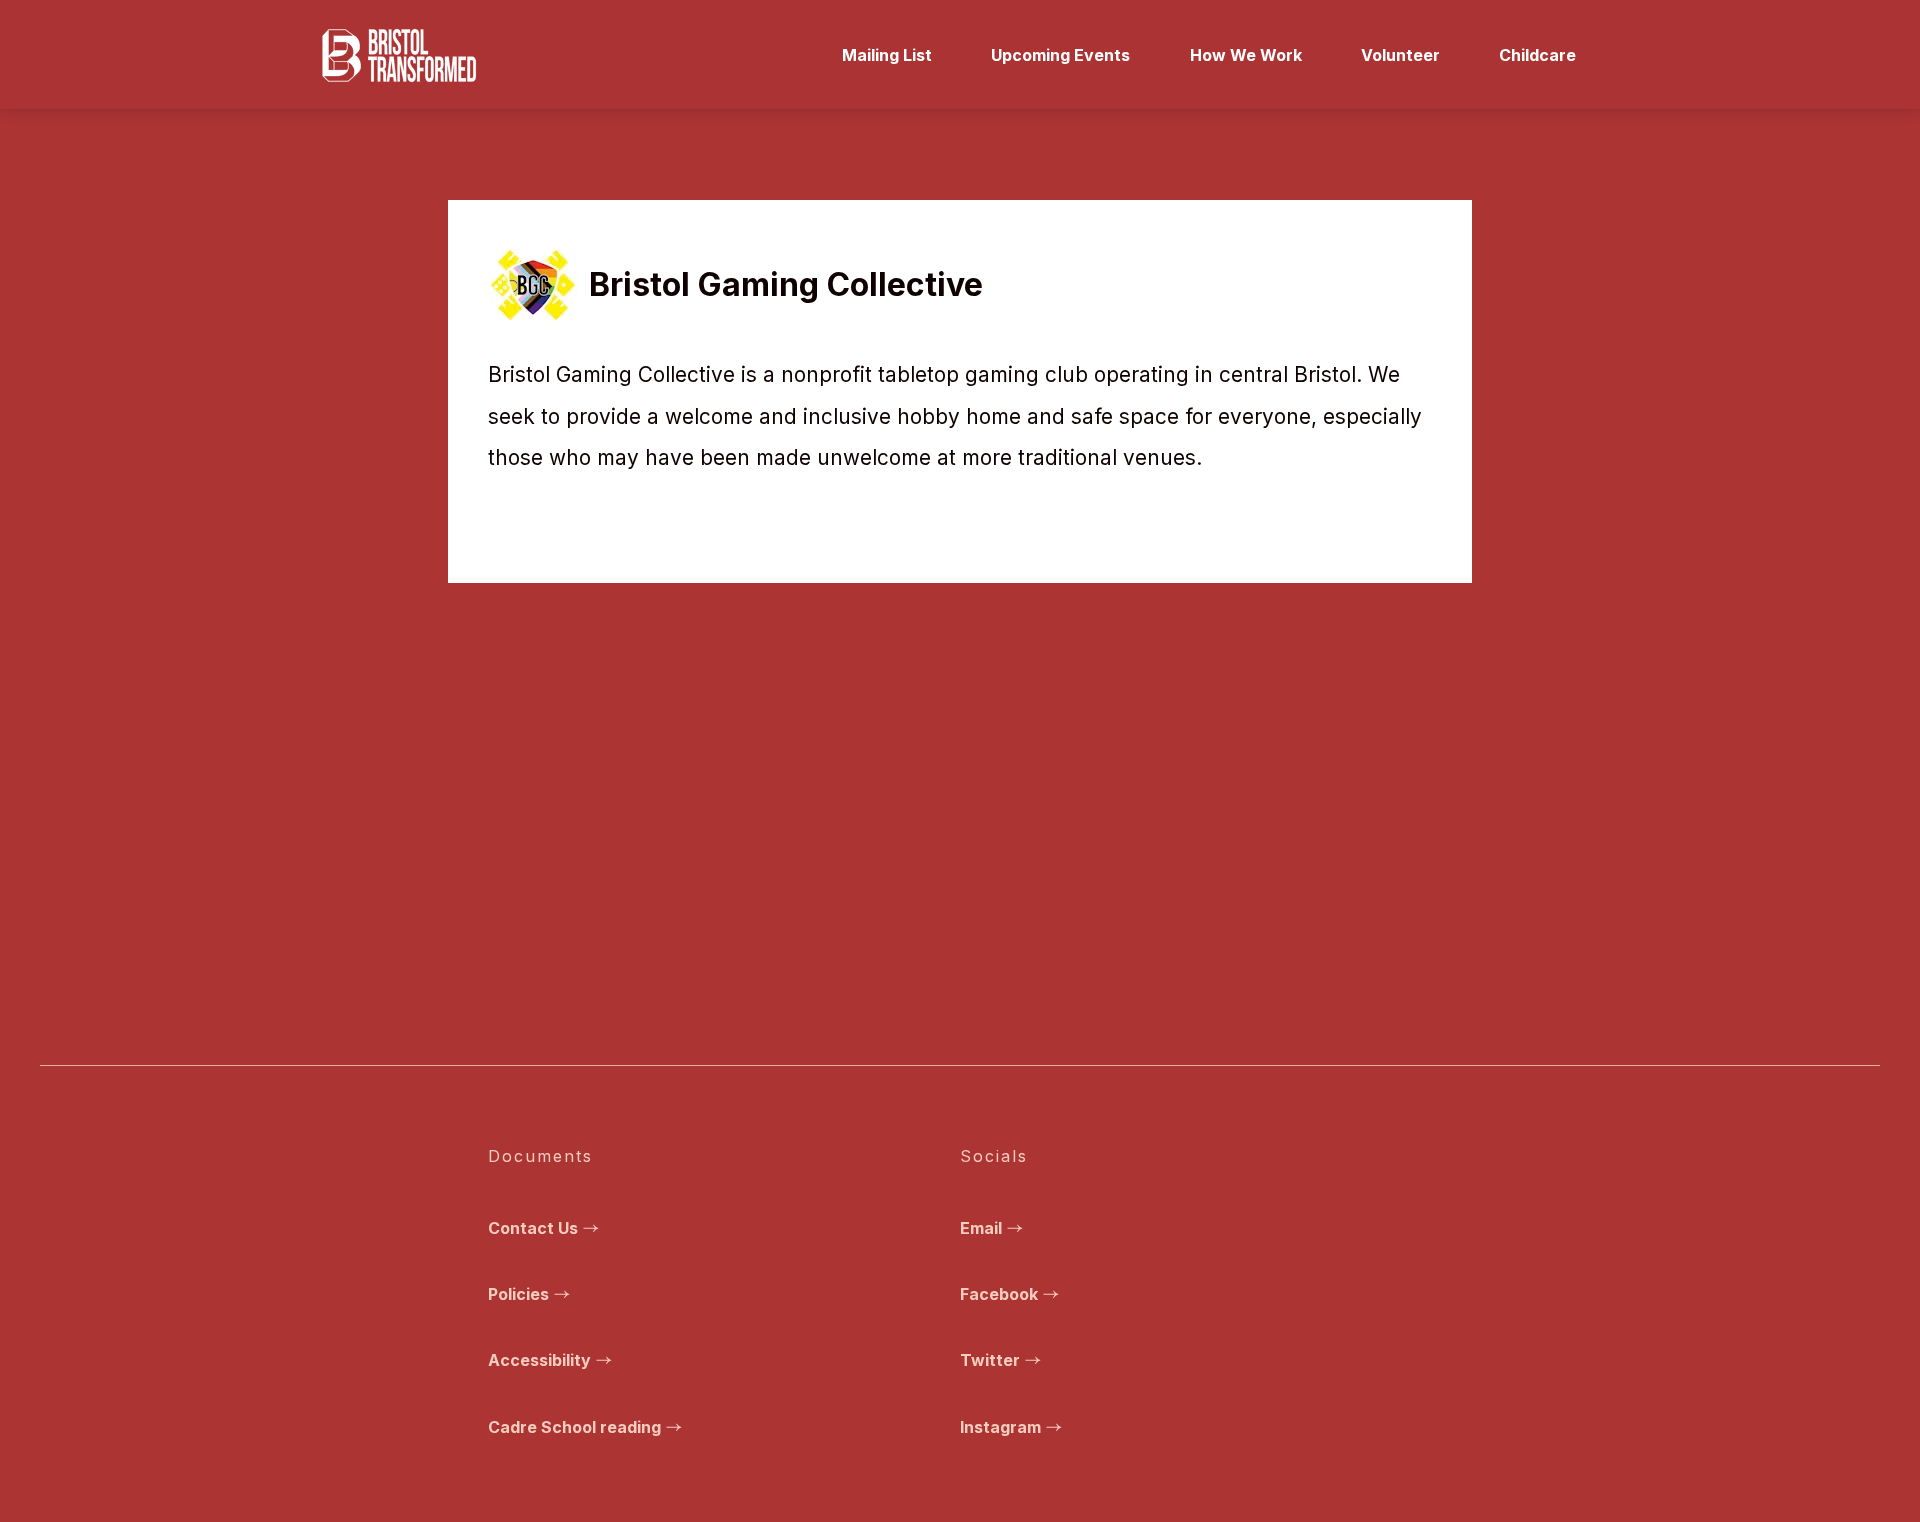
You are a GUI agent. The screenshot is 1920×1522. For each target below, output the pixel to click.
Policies (518, 1294)
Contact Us (533, 1228)
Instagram (1000, 1427)
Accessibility (539, 1360)
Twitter (990, 1360)
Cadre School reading (574, 1427)
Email (981, 1228)
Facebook (999, 1294)
